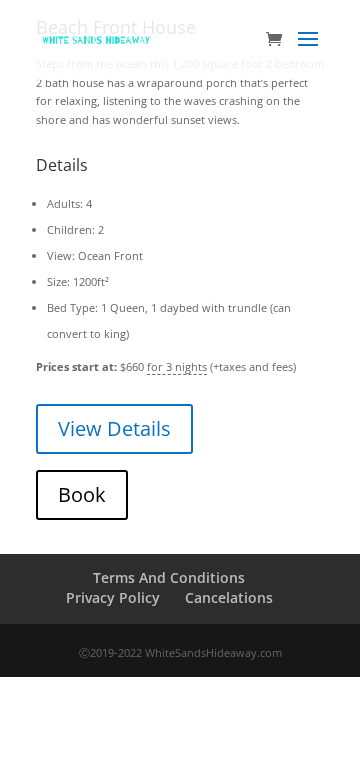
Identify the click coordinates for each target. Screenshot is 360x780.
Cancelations (229, 597)
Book (82, 494)
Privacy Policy (113, 597)
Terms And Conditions (169, 577)
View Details (114, 428)
